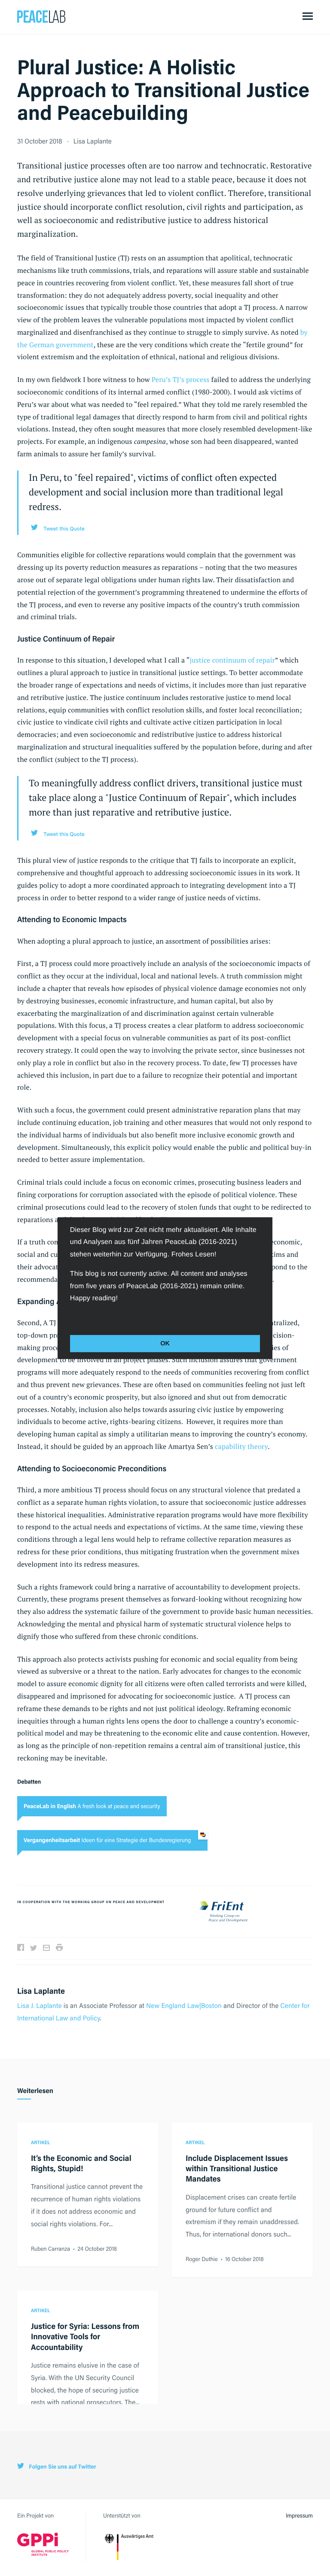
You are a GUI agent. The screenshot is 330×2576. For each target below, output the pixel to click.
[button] (71, 1317)
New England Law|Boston (184, 2005)
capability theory (241, 1446)
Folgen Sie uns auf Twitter (62, 2467)
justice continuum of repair (232, 660)
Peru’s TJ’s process (181, 379)
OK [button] (165, 1344)
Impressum (299, 2516)
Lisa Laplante (93, 141)
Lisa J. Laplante (40, 2005)
